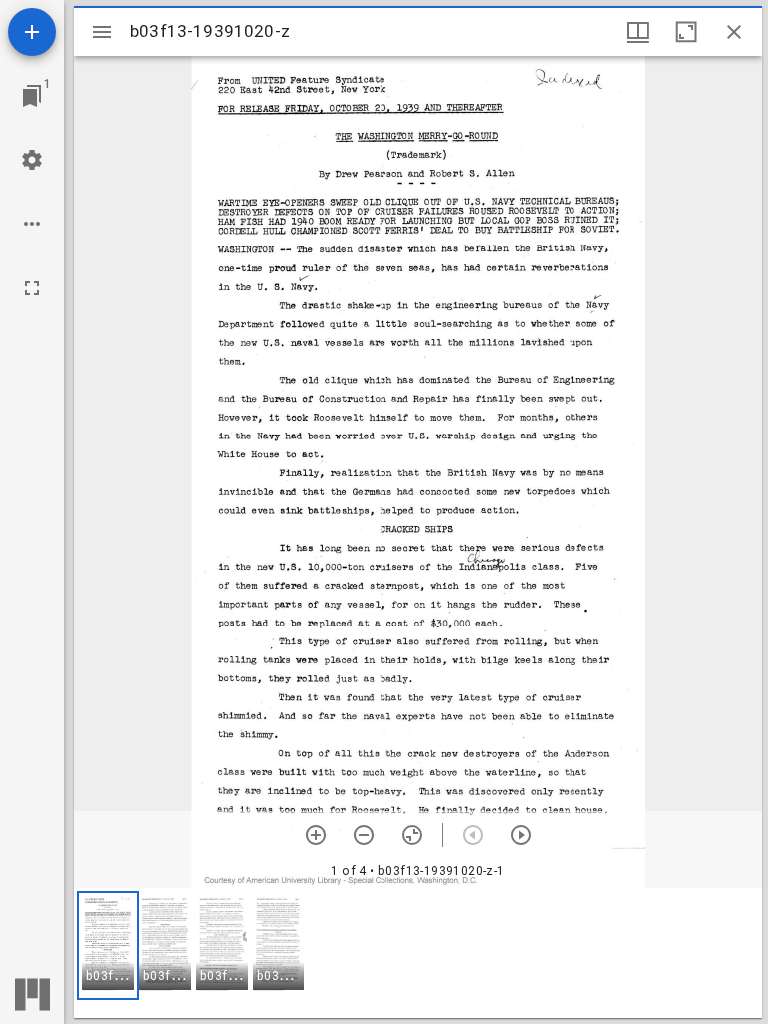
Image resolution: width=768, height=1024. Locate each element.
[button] (108, 945)
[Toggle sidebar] (102, 32)
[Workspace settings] (32, 160)
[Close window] (734, 32)
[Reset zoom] (412, 835)
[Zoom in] (316, 835)
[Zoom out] (364, 835)
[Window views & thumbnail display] (638, 32)
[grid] (418, 953)
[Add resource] (32, 32)
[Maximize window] (686, 32)
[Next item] (521, 835)
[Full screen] (32, 288)
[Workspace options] (32, 224)
